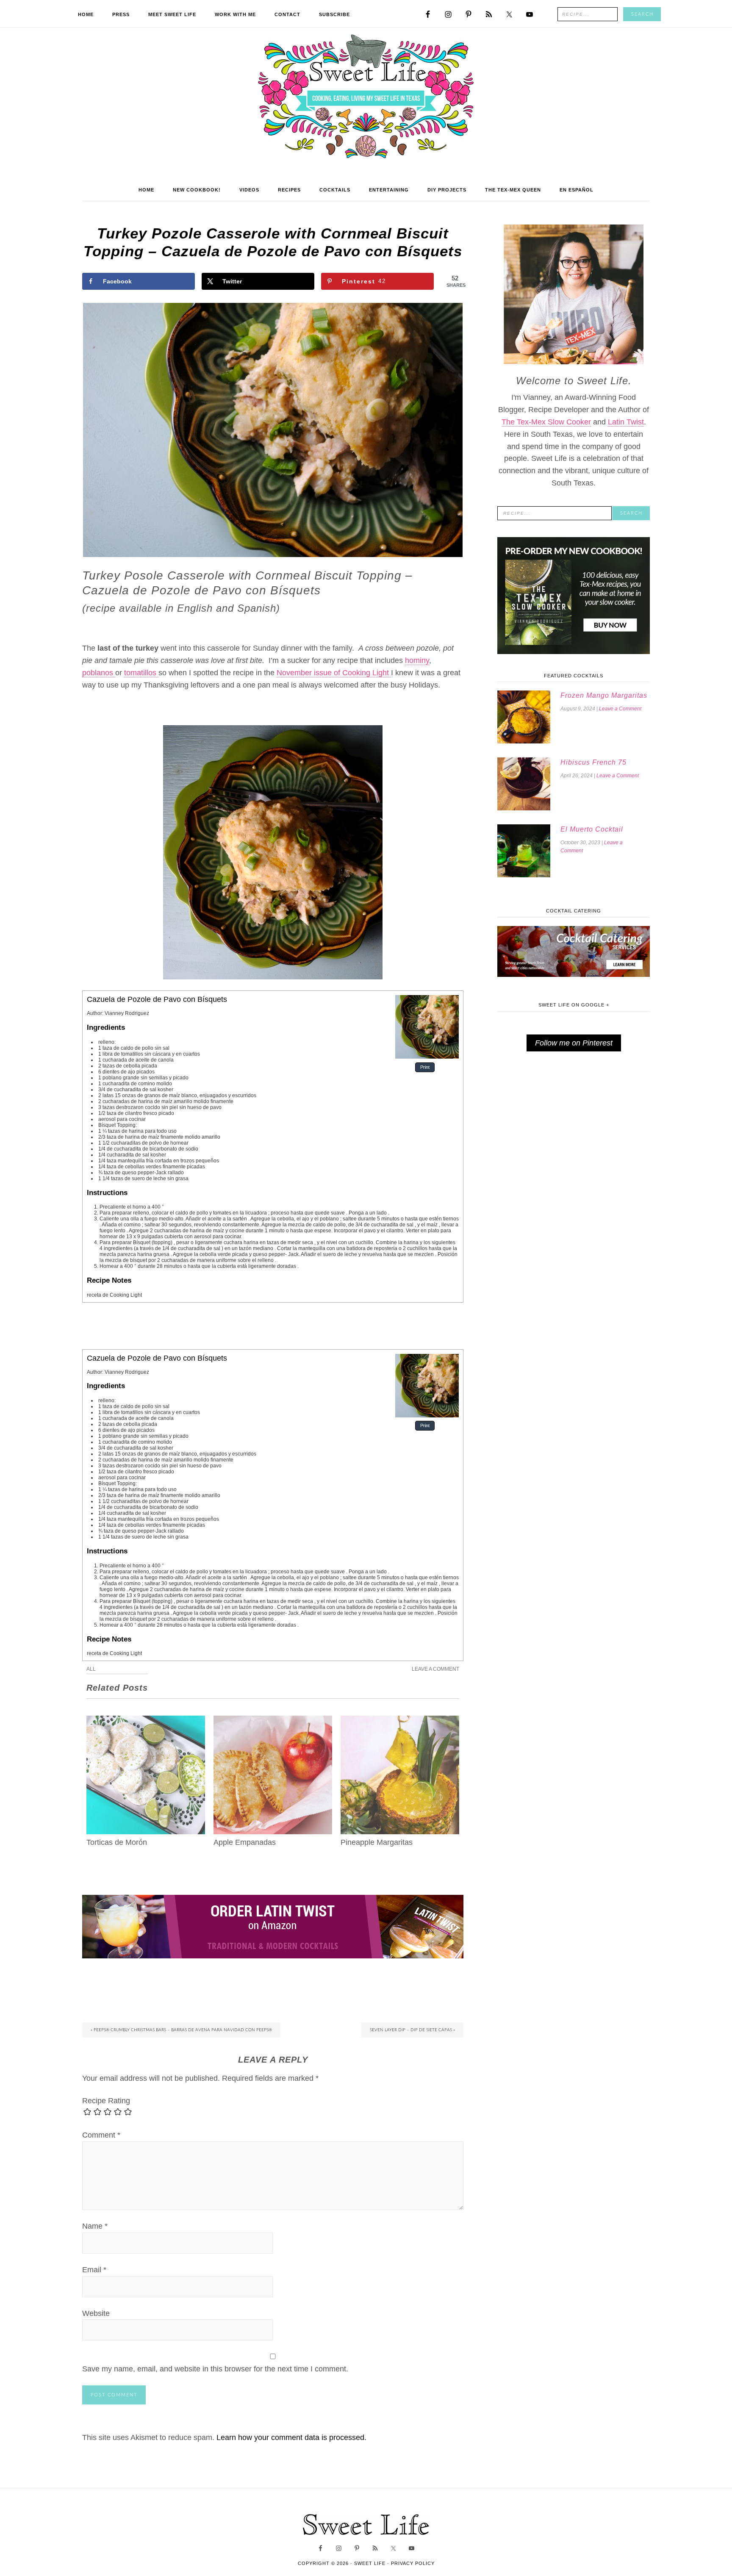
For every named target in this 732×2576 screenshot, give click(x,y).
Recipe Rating (106, 2101)
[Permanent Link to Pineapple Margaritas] (400, 1722)
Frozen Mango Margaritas (604, 695)
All (91, 1669)
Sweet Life (366, 97)
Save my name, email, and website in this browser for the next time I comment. (215, 2369)
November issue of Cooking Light (334, 673)
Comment (101, 2135)
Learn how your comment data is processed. (291, 2437)
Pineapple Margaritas (377, 1842)
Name (95, 2226)
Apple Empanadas (245, 1842)
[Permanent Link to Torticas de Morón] (146, 1722)
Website (96, 2313)
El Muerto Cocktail (592, 829)
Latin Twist (626, 422)
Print (425, 1067)
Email (94, 2270)
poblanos (99, 673)
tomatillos (141, 673)
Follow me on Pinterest (574, 1043)
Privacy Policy (413, 2563)
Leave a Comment (435, 1669)
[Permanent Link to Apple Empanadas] (273, 1722)
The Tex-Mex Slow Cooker (546, 422)
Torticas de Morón (117, 1842)
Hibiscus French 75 (593, 762)
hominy (417, 660)
